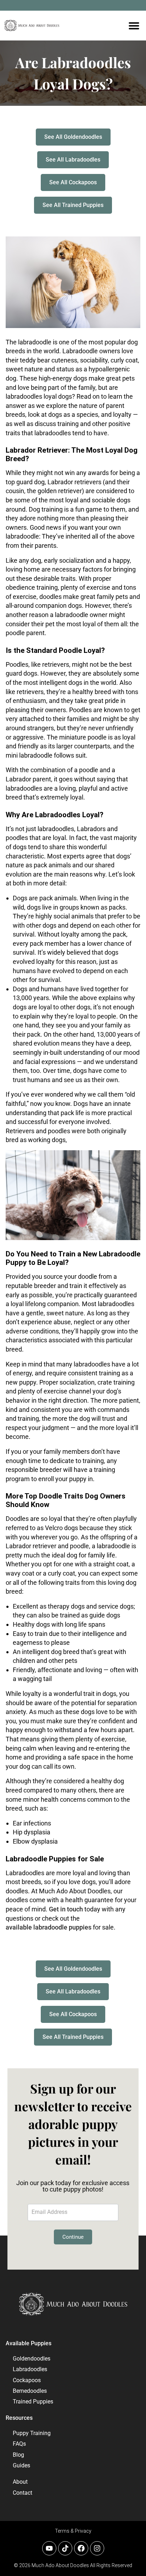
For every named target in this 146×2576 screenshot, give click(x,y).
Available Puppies (29, 2343)
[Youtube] (49, 2548)
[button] (134, 26)
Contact (23, 2493)
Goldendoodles (32, 2359)
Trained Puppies (33, 2402)
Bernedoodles (30, 2391)
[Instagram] (97, 2548)
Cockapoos (27, 2380)
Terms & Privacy (73, 2531)
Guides (21, 2465)
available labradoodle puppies (49, 1927)
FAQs (19, 2444)
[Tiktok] (65, 2548)
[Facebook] (81, 2548)
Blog (18, 2455)
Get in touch (66, 1909)
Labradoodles (30, 2369)
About (20, 2482)
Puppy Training (32, 2433)
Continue (73, 2237)
